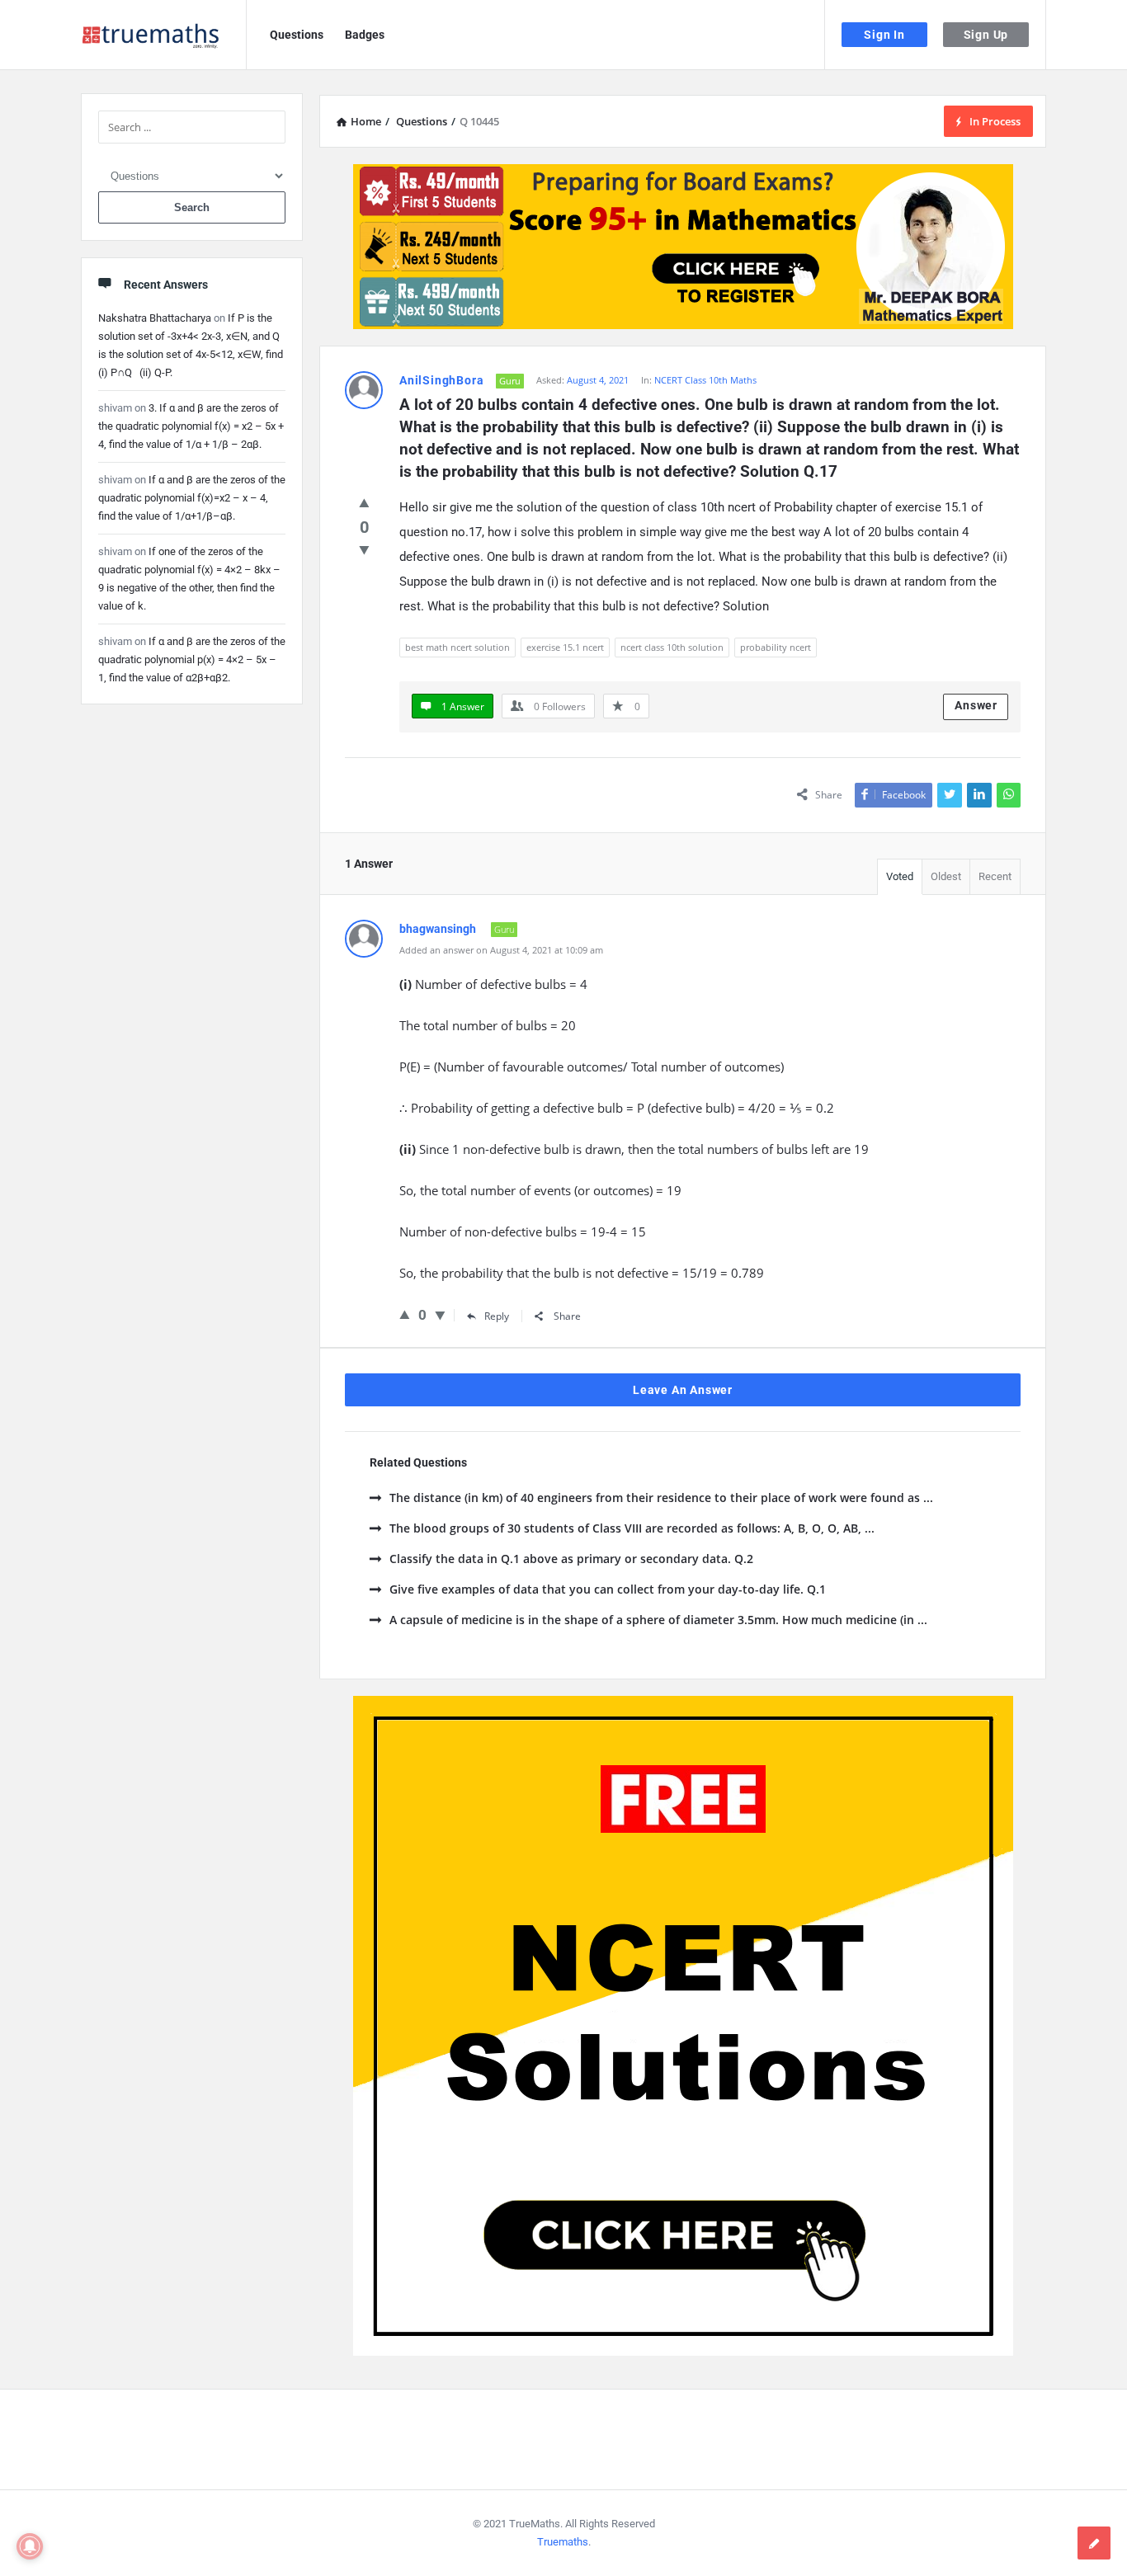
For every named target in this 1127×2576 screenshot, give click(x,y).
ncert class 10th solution (672, 647)
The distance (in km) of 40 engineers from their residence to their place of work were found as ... (661, 1498)
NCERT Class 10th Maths (705, 380)
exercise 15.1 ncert (565, 647)
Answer (976, 705)
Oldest (946, 876)
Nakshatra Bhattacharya (155, 318)
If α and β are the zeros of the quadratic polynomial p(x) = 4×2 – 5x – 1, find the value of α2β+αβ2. (192, 659)
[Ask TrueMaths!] (164, 35)
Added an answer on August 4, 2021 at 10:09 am (501, 950)
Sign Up (986, 35)
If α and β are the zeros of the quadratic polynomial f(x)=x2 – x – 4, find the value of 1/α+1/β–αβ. (192, 498)
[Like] (364, 502)
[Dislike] (364, 549)
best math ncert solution (457, 647)
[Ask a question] (1094, 2543)
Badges (365, 35)
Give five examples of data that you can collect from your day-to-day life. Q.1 (608, 1589)
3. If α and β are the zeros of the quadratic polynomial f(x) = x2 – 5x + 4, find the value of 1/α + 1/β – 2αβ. (191, 426)
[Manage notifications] (30, 2546)
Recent (995, 876)
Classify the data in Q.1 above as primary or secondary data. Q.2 (571, 1559)
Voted (900, 876)
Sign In (884, 35)
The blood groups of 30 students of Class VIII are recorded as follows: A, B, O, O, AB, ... (632, 1528)
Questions (297, 35)
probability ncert (776, 647)
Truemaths (563, 2542)
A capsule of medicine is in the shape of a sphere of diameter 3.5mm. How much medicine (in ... (658, 1620)
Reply (497, 1316)
